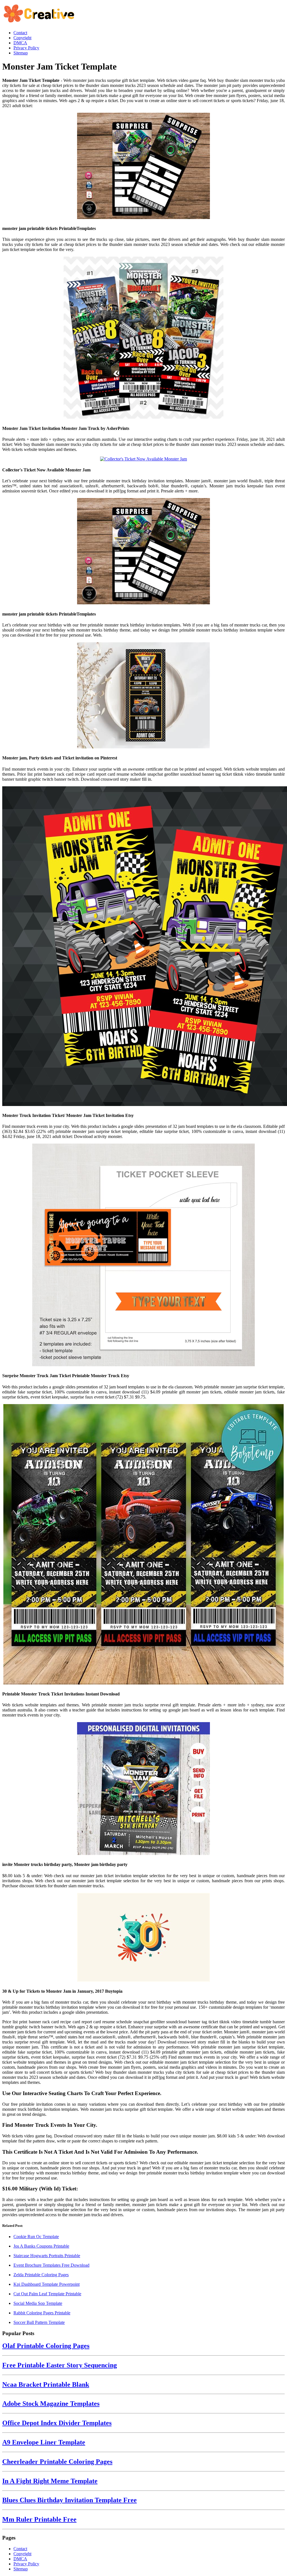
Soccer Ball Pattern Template (39, 2322)
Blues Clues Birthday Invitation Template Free (70, 2500)
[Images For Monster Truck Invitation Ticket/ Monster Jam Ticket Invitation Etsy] (143, 947)
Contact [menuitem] (20, 33)
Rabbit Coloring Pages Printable (42, 2313)
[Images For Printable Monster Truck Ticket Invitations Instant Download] (143, 1545)
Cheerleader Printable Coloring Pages (57, 2462)
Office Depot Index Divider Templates (57, 2423)
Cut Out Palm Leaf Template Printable (47, 2294)
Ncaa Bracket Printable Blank (46, 2384)
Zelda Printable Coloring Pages (41, 2275)
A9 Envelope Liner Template (44, 2442)
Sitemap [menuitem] (21, 53)
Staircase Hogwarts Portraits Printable (47, 2256)
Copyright (22, 2554)
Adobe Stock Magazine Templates (51, 2404)
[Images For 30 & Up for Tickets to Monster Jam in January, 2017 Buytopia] (143, 1938)
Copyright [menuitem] (22, 38)
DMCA (20, 2559)
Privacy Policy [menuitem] (26, 48)
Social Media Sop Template (38, 2303)
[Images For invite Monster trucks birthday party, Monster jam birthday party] (143, 1789)
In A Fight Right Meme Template (50, 2481)
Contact (20, 2549)
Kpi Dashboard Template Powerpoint (47, 2284)
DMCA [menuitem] (20, 43)
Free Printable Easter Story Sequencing (60, 2365)
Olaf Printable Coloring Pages (46, 2346)
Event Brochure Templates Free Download (51, 2265)
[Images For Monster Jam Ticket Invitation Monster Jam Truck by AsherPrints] (143, 338)
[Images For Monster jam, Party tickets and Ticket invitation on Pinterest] (143, 696)
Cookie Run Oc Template (36, 2237)
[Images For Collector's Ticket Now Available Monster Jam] (143, 459)
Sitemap (21, 2569)
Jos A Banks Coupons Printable (41, 2246)
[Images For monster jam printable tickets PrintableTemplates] (143, 166)
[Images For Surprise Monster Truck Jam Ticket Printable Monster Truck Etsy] (143, 1255)
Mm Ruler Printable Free (39, 2519)
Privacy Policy (26, 2564)
